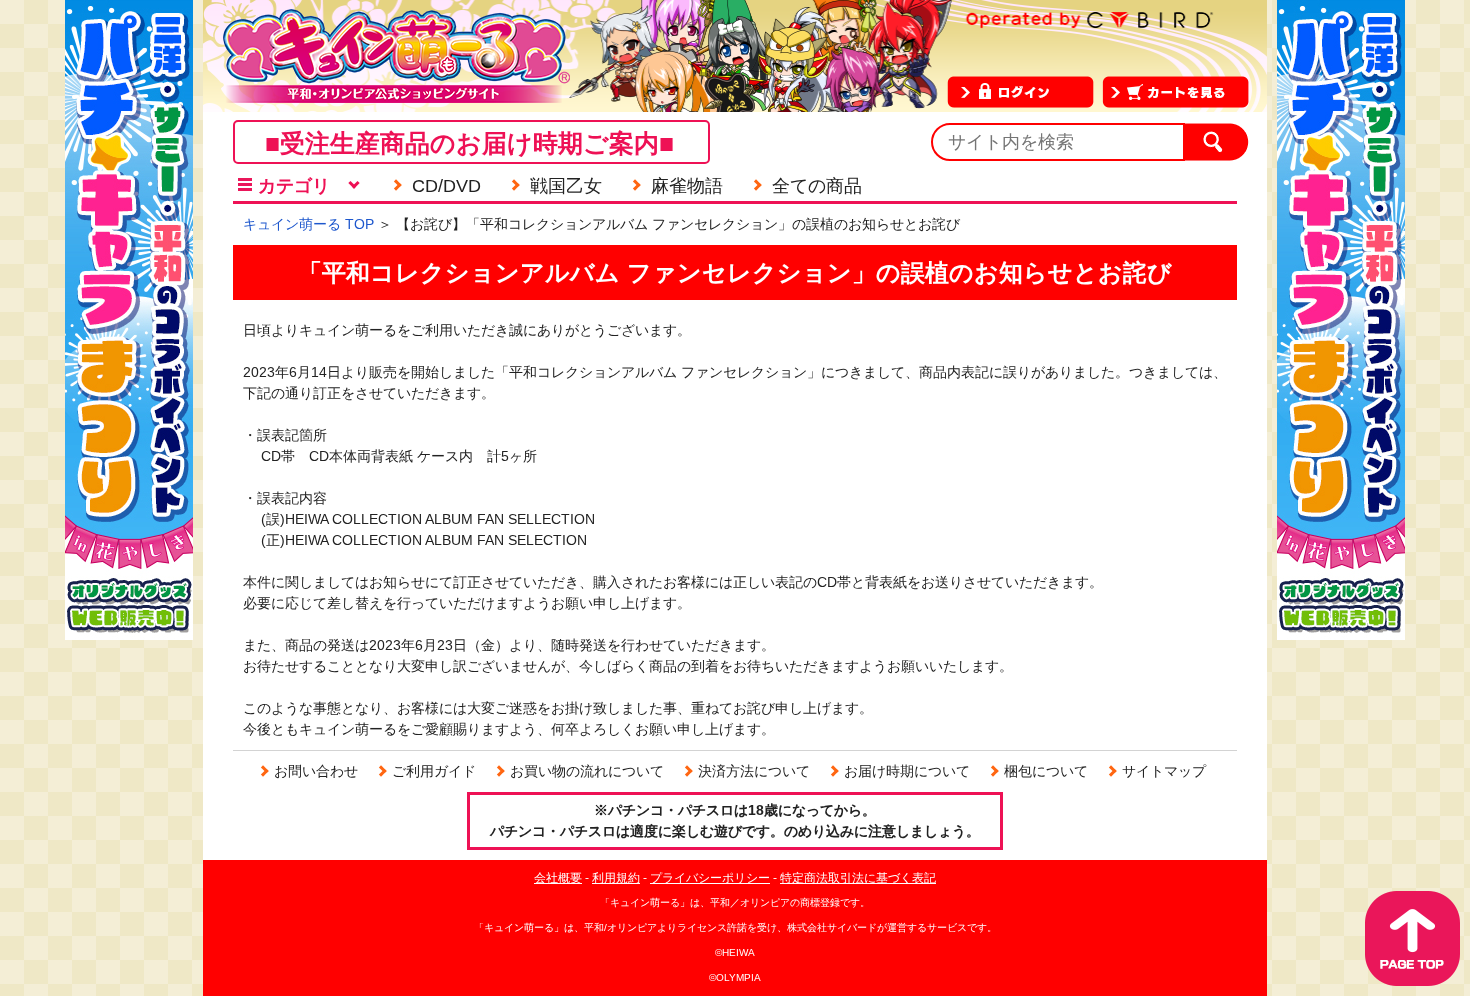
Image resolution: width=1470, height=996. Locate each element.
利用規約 (616, 878)
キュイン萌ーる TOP (308, 224)
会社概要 (558, 878)
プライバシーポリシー (710, 878)
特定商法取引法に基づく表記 (858, 878)
